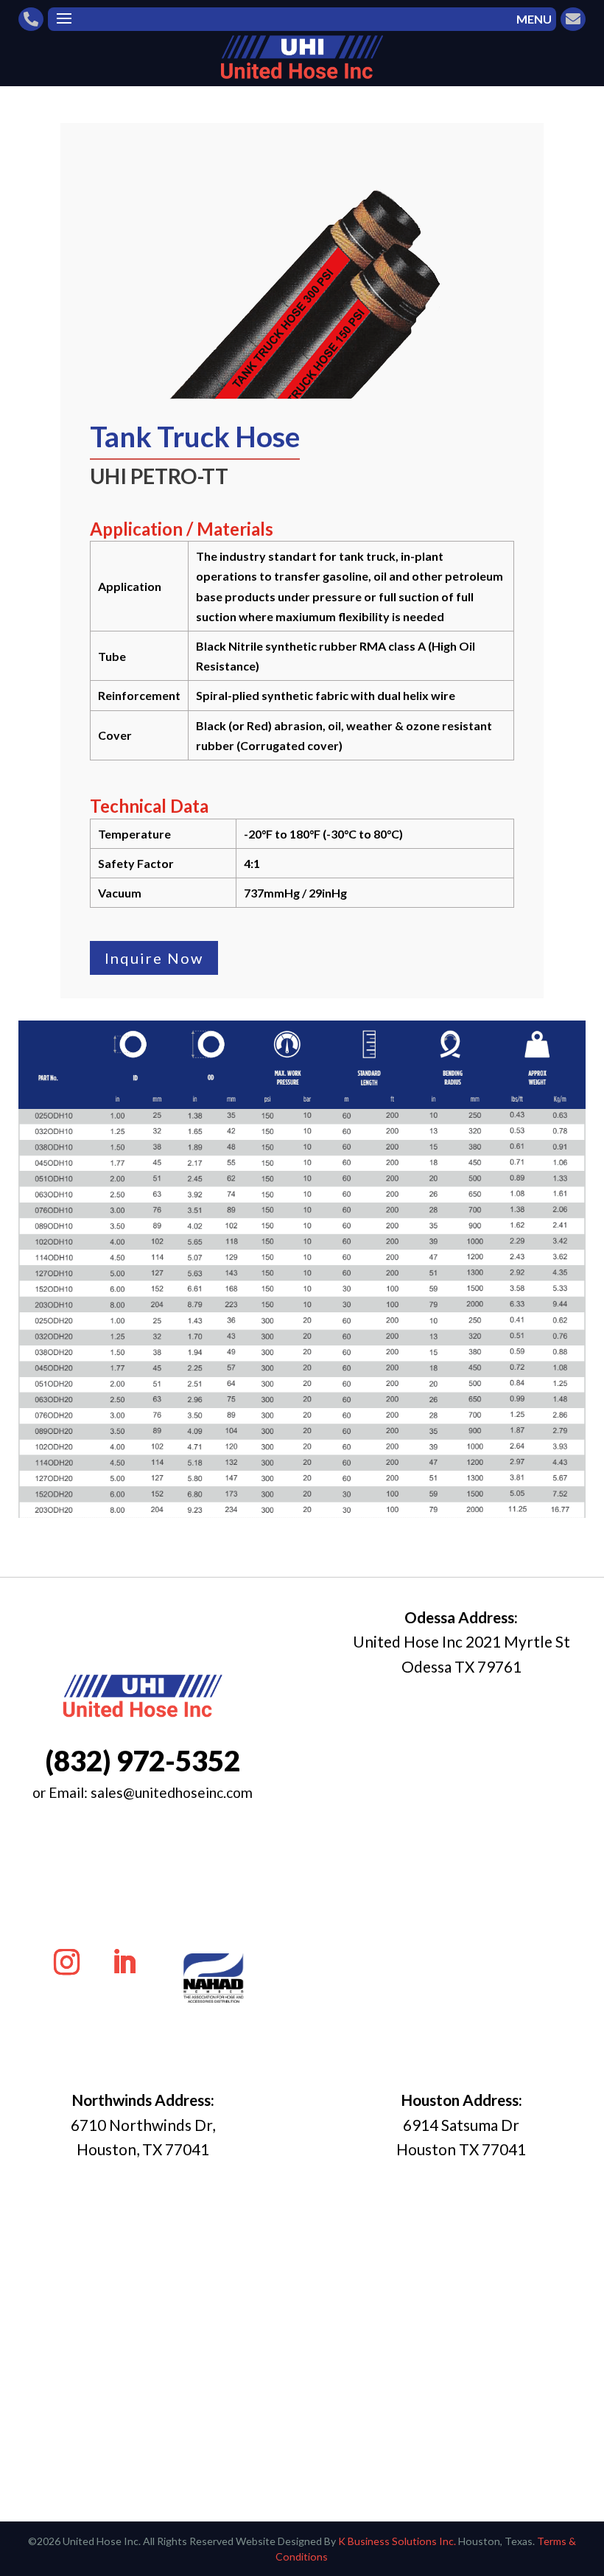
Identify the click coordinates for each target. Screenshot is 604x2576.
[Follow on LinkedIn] (124, 1962)
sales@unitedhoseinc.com (172, 1792)
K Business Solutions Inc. (397, 2541)
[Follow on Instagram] (67, 1962)
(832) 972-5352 (143, 1760)
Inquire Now (154, 958)
